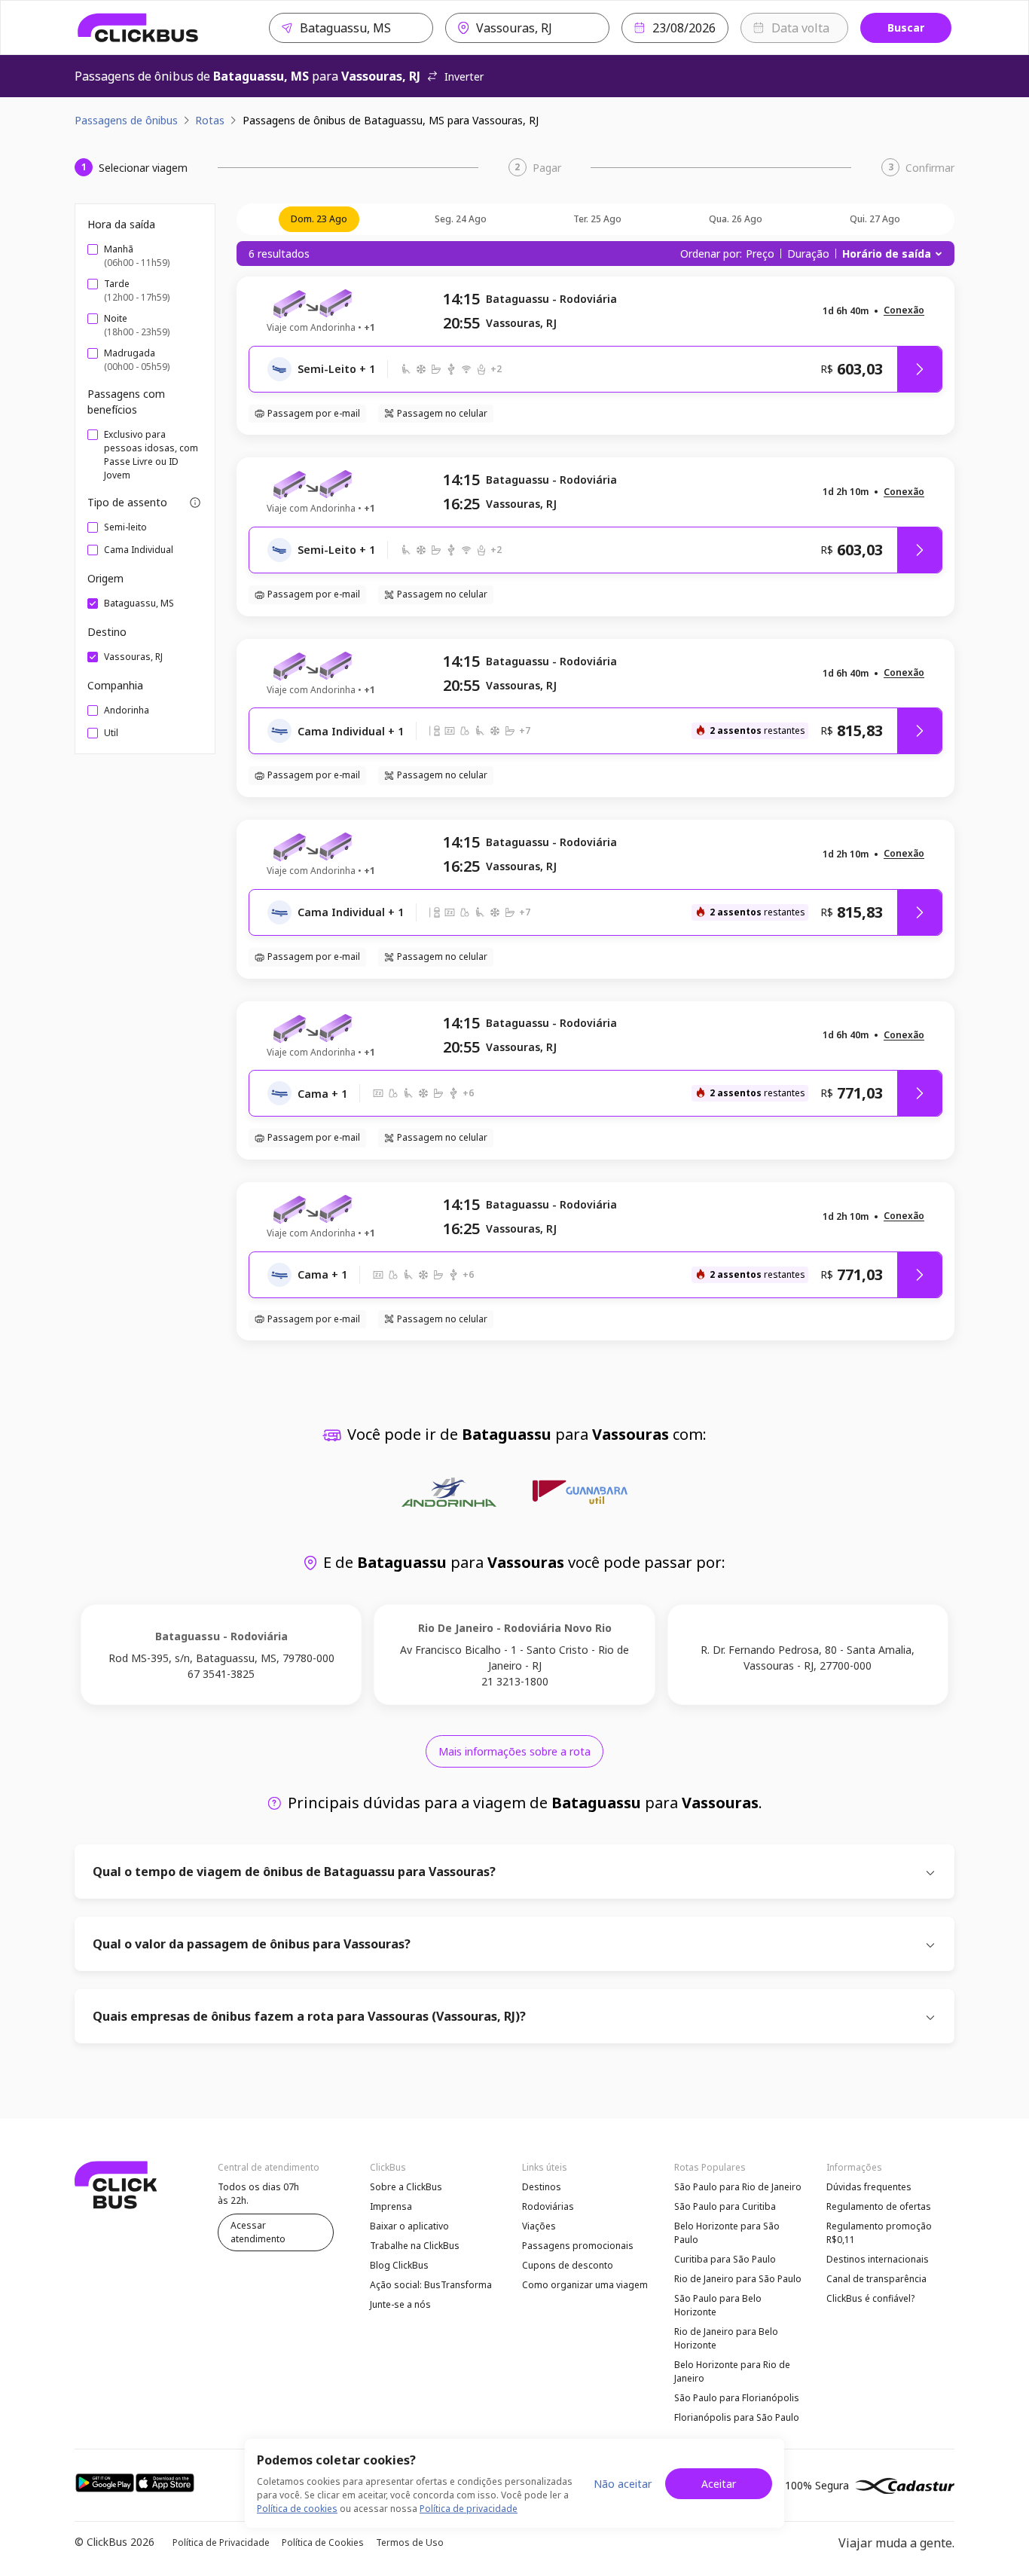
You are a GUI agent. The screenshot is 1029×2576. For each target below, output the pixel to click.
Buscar (906, 28)
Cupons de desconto (568, 2265)
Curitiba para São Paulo (725, 2259)
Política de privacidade (469, 2509)
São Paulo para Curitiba (725, 2206)
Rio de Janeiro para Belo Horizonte (726, 2338)
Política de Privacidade (221, 2542)
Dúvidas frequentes (869, 2187)
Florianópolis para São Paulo (737, 2417)
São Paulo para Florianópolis (737, 2398)
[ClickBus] (138, 28)
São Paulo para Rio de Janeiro (738, 2187)
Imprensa (391, 2206)
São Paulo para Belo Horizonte (718, 2305)
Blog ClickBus (399, 2265)
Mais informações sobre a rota (514, 1751)
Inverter (464, 76)
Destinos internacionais (878, 2259)
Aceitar (719, 2484)
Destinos (542, 2187)
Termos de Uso (410, 2542)
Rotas (210, 120)
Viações (539, 2226)
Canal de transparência (876, 2279)
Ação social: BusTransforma (431, 2285)
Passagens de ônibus (126, 120)
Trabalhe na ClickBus (415, 2246)
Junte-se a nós (400, 2304)
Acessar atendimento (258, 2232)
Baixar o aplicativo (409, 2226)
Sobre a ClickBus (406, 2187)
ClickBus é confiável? (870, 2298)
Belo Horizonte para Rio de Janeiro (732, 2371)
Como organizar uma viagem (585, 2285)
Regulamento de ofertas (879, 2206)
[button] (904, 311)
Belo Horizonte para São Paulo (727, 2233)
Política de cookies (297, 2509)
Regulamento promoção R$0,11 (879, 2233)
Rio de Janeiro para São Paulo (738, 2279)
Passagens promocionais (578, 2246)
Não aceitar (623, 2484)
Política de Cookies (323, 2542)
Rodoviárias (548, 2206)
